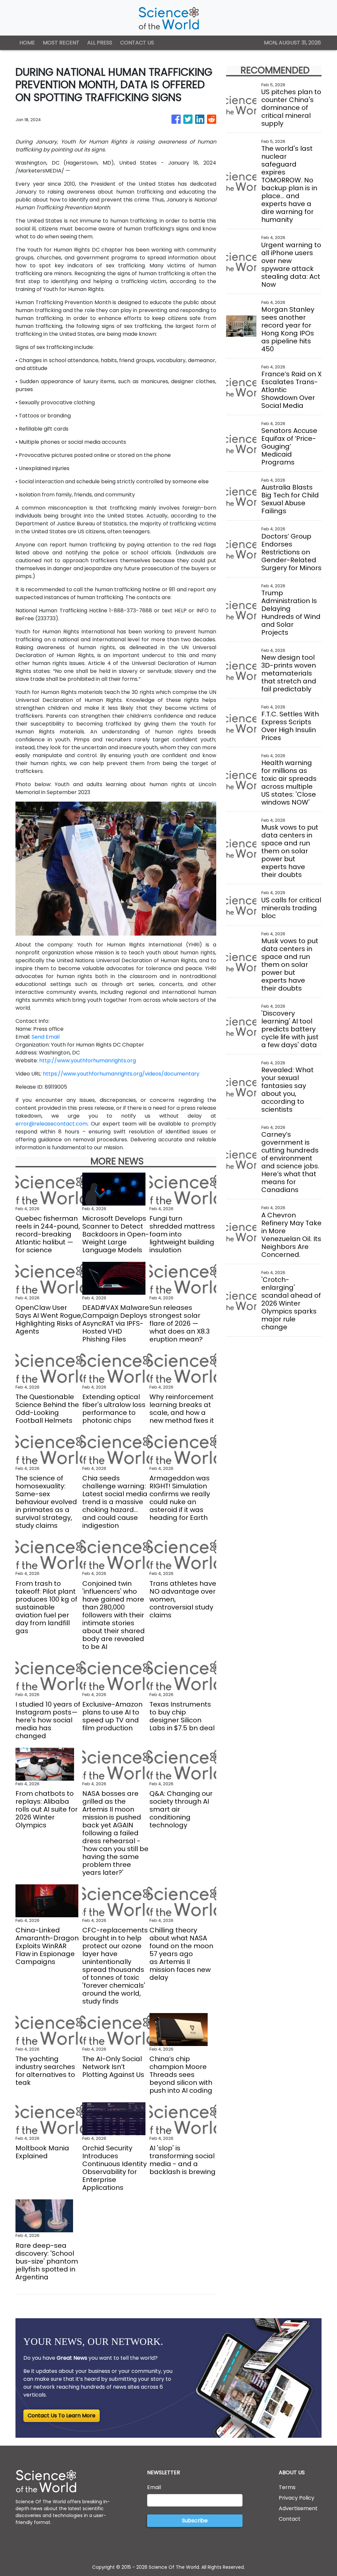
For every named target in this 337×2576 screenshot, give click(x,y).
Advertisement (298, 2508)
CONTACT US (137, 43)
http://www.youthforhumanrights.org (88, 1061)
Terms (287, 2487)
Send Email (46, 1037)
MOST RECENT (61, 43)
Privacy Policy (297, 2498)
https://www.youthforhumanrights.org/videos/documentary (121, 1074)
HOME (27, 43)
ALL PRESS (100, 43)
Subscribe (195, 2521)
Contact (290, 2519)
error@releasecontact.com (52, 1124)
